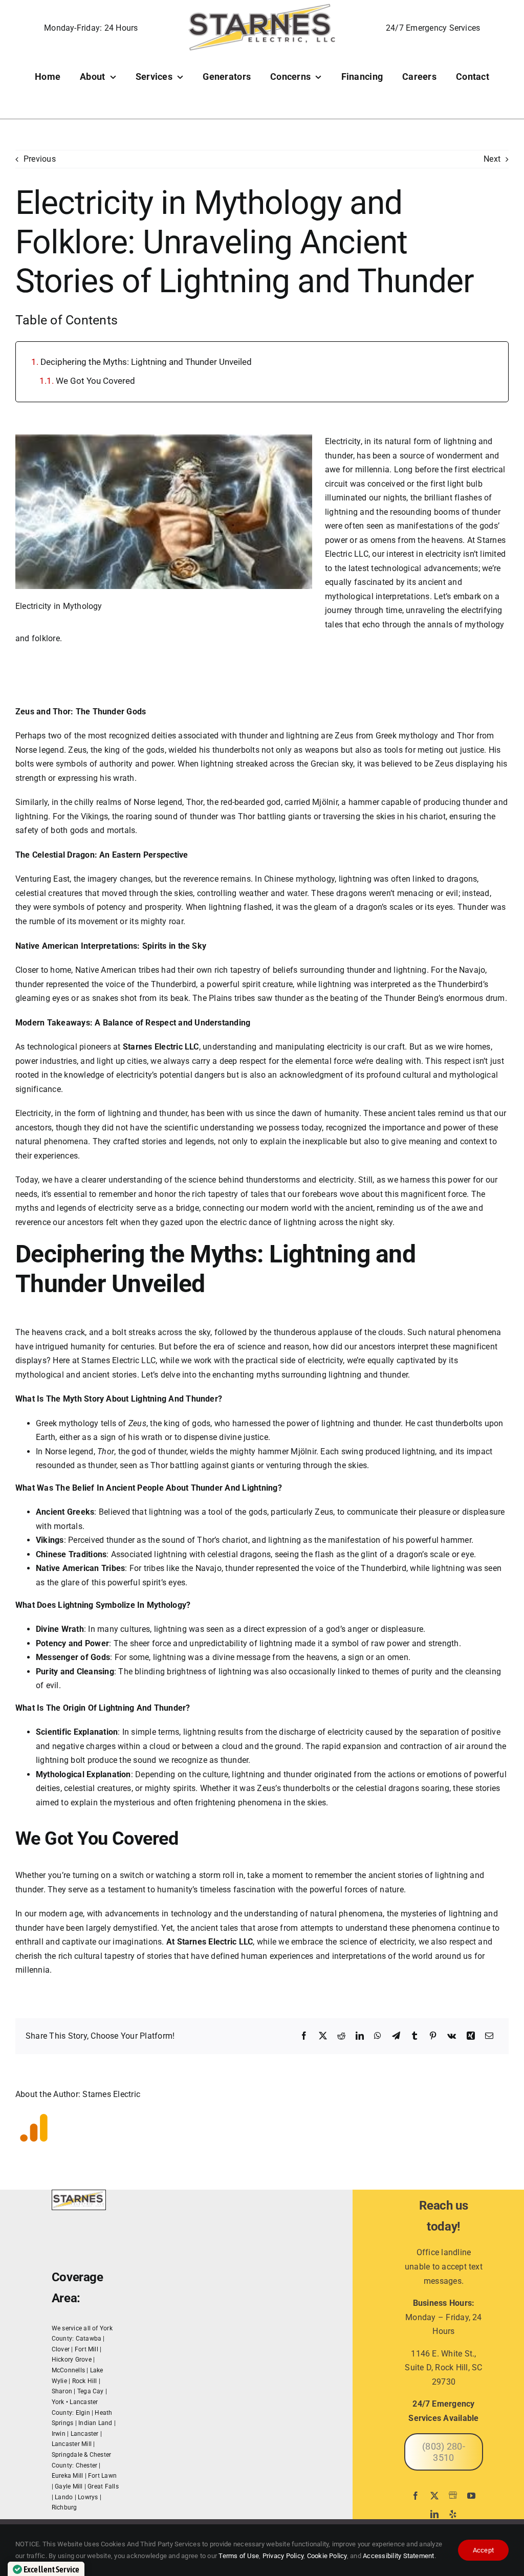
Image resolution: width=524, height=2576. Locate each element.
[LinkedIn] (360, 2036)
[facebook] (416, 2496)
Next (492, 159)
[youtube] (471, 2496)
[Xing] (471, 2036)
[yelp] (453, 2514)
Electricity (343, 441)
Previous (40, 159)
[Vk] (452, 2036)
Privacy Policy (283, 2556)
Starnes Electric (111, 2094)
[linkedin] (434, 2514)
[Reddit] (341, 2036)
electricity (345, 1732)
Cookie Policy (327, 2556)
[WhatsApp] (378, 2036)
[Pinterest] (433, 2036)
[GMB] (453, 2495)
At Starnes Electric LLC (210, 1942)
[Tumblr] (414, 2036)
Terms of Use (238, 2556)
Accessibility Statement (399, 2556)
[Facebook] (304, 2036)
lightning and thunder (148, 1113)
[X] (323, 2036)
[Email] (489, 2036)
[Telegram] (396, 2036)
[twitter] (434, 2496)
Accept (483, 2550)
